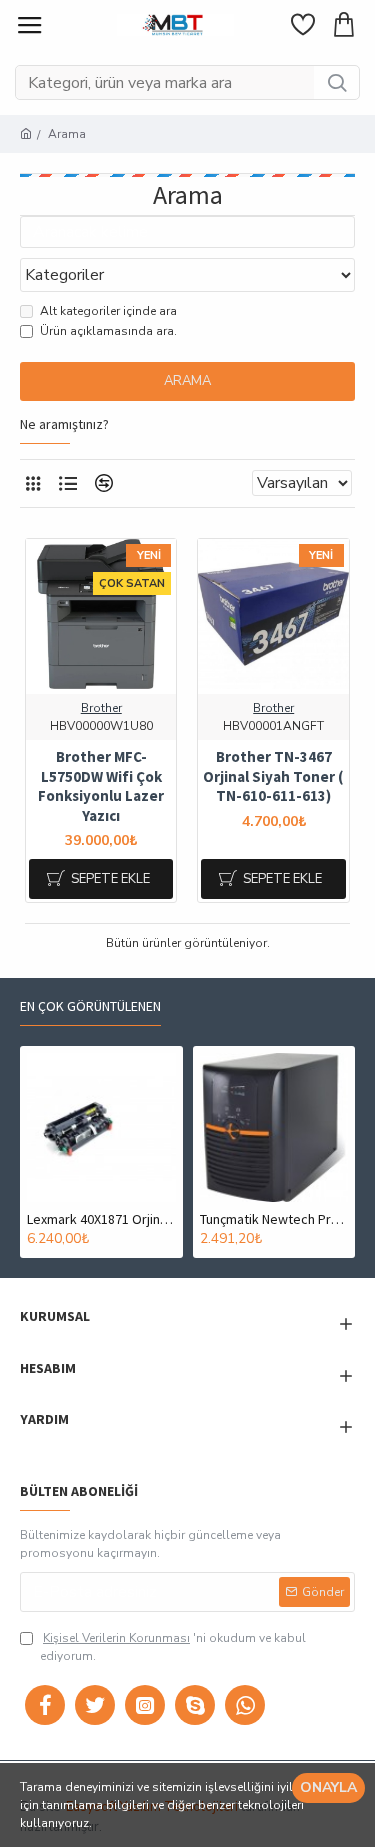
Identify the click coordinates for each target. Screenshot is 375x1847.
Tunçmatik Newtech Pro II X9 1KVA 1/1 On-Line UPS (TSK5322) (274, 1219)
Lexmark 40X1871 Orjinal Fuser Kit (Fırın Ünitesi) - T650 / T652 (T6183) (101, 1219)
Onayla (328, 1787)
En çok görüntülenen (90, 1006)
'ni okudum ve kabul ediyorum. (173, 1647)
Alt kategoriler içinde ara (108, 311)
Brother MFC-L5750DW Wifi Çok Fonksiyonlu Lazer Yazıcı (101, 786)
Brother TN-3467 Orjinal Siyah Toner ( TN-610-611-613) (273, 776)
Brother (101, 708)
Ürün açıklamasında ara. (108, 331)
